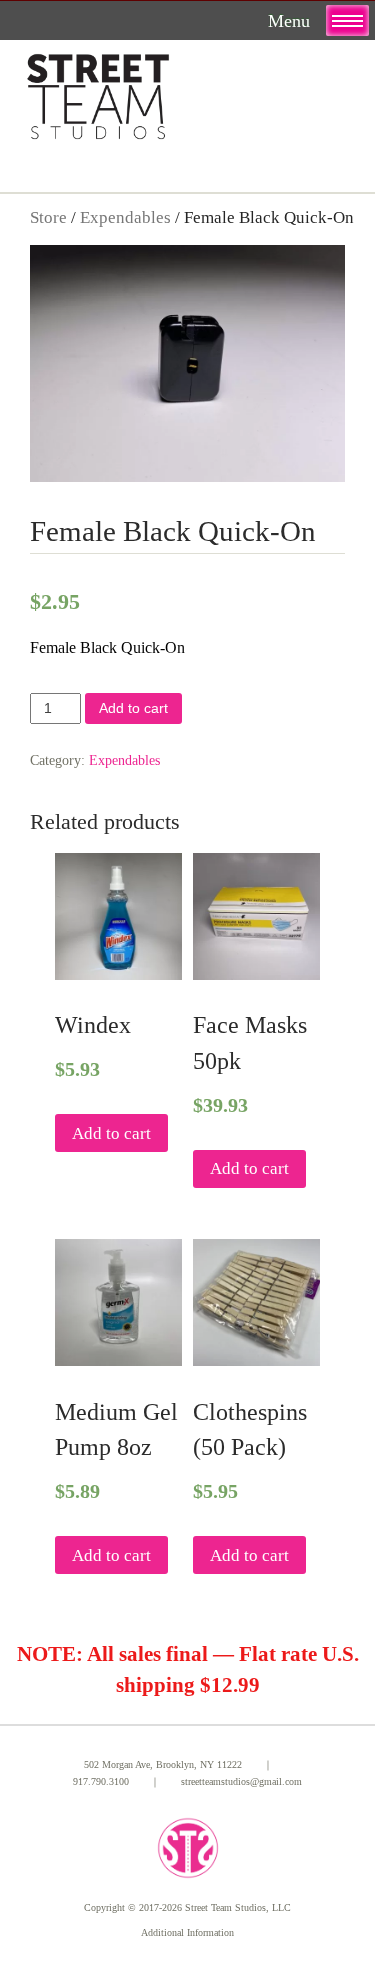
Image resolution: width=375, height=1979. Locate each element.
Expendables (125, 217)
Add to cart (133, 708)
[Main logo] (98, 92)
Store (48, 217)
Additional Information (187, 1932)
